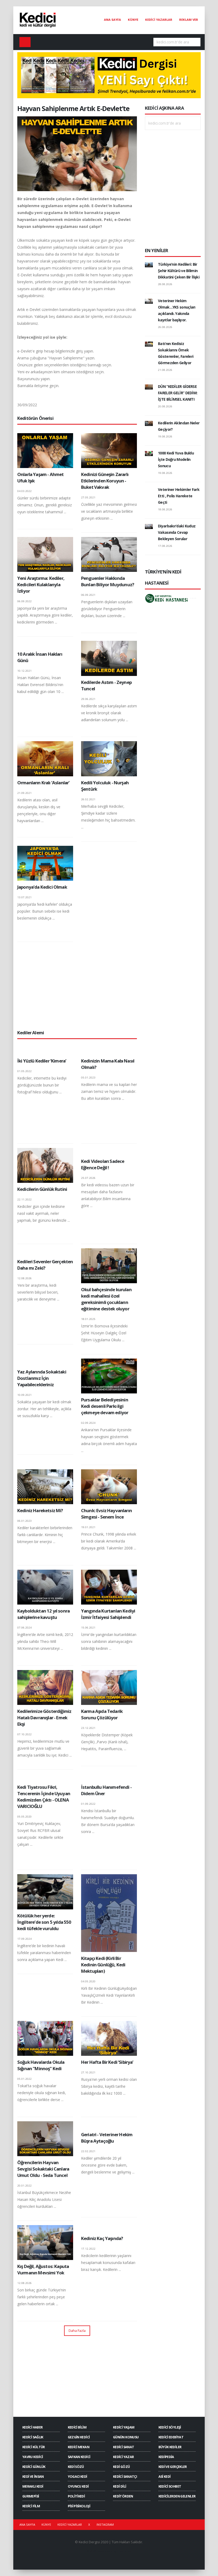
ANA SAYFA (112, 20)
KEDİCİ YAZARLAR (159, 20)
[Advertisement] (77, 986)
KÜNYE (133, 20)
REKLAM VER (189, 20)
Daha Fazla (77, 2331)
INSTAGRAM (105, 2524)
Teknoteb (125, 2551)
